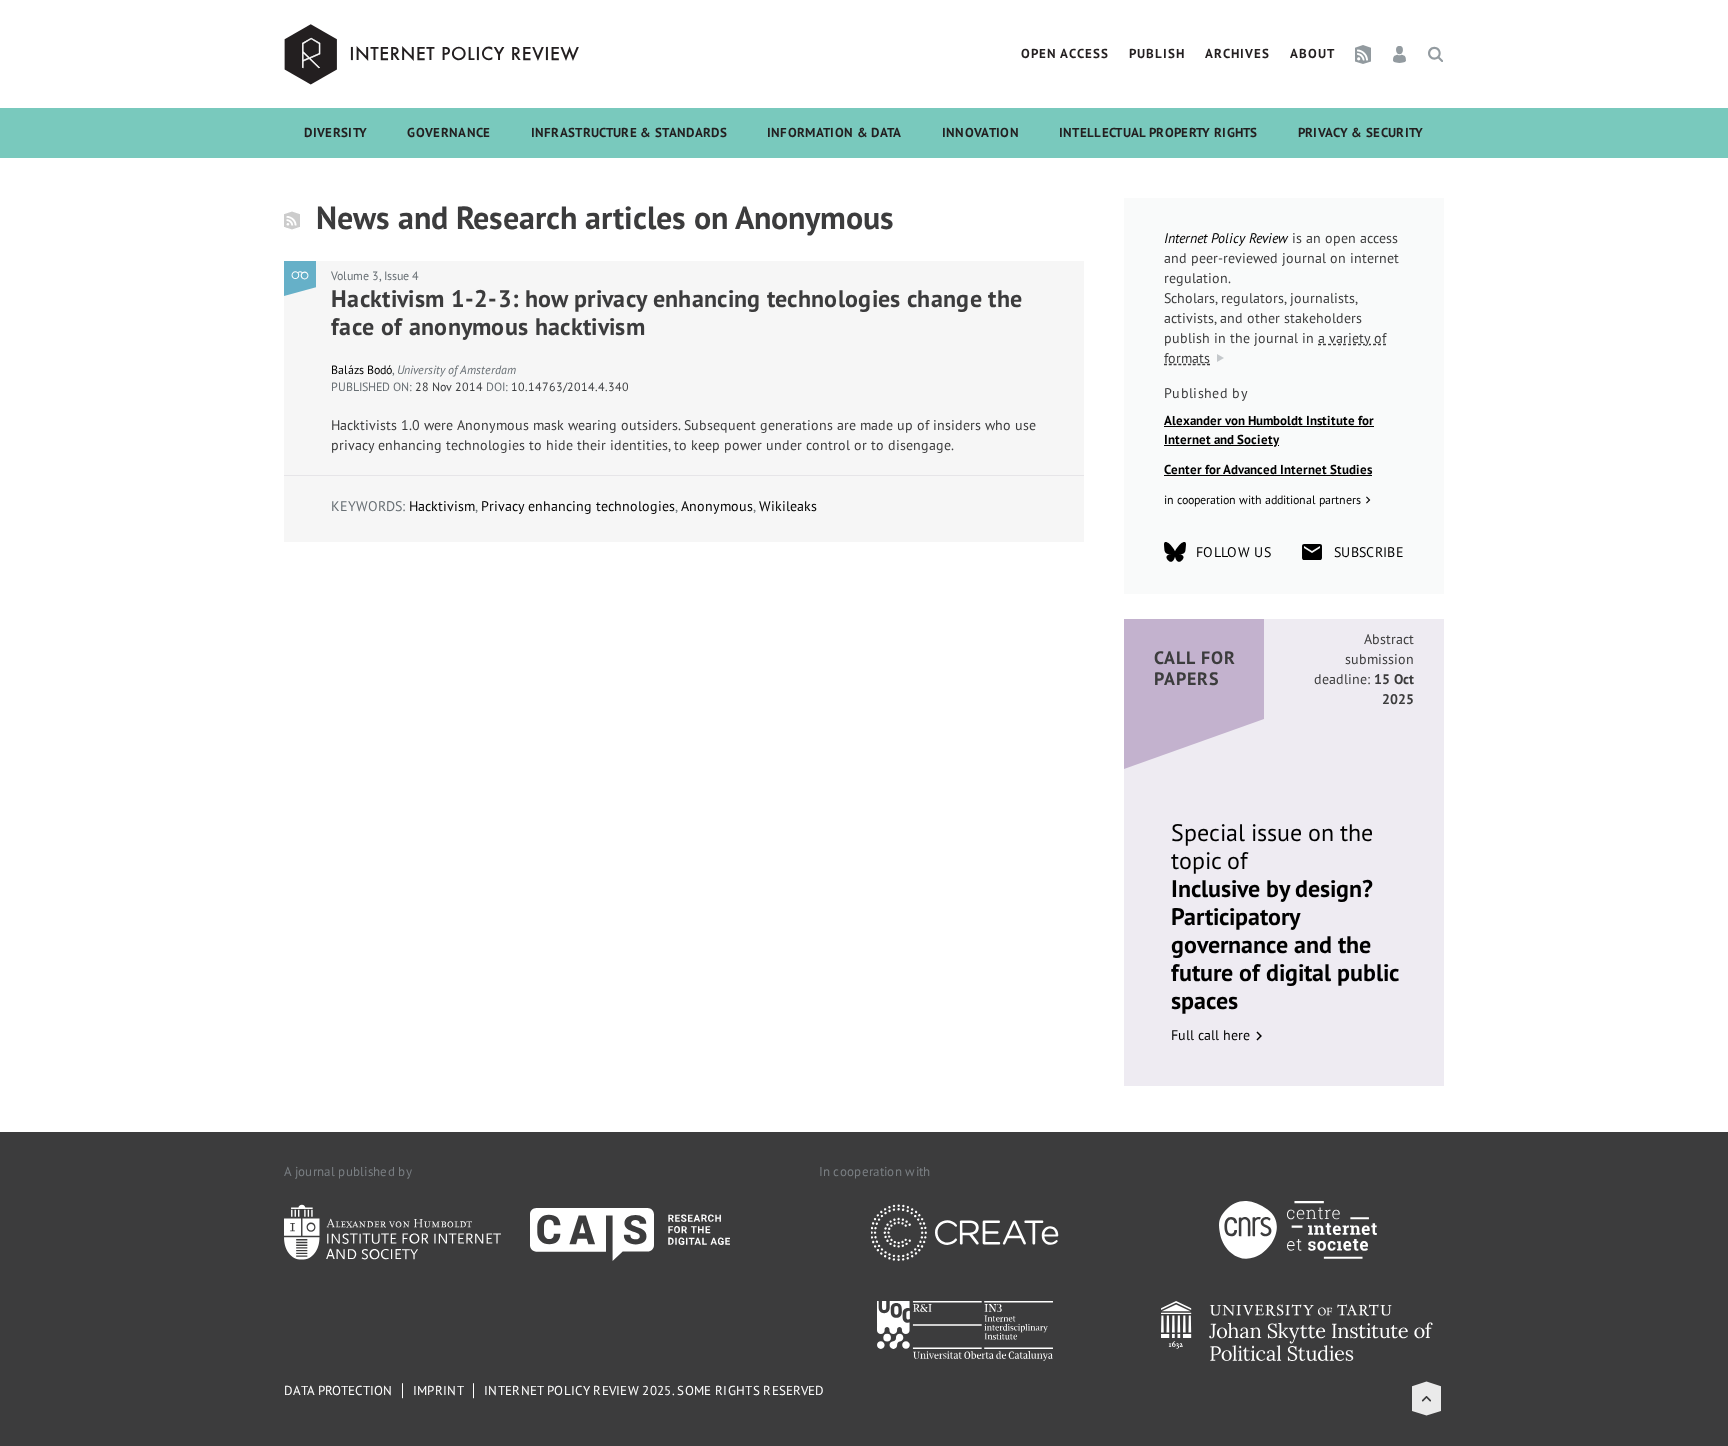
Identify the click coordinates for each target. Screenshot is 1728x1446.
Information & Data (834, 132)
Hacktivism (442, 506)
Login (1399, 54)
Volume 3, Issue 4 (375, 275)
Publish (1157, 53)
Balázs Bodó (361, 369)
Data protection (338, 1390)
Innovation (980, 132)
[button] (1426, 1398)
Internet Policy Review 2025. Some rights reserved (654, 1390)
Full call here (1210, 1035)
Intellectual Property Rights (1158, 132)
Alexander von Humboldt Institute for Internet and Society (1269, 430)
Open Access (1065, 53)
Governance (448, 132)
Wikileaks (788, 506)
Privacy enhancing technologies (578, 506)
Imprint (438, 1390)
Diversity (335, 132)
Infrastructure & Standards (629, 132)
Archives (1237, 53)
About (1312, 53)
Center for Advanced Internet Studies (1268, 469)
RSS (1363, 54)
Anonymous (717, 506)
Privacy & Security (1361, 132)
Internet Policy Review (434, 54)
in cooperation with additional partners (1262, 499)
